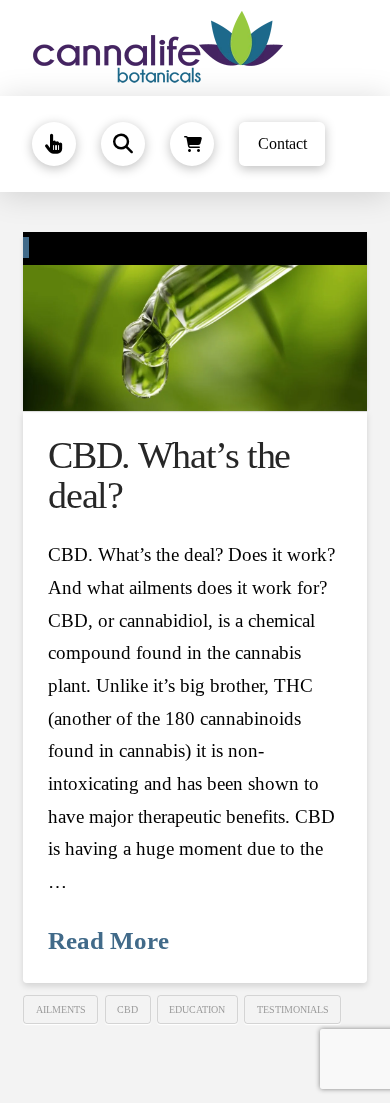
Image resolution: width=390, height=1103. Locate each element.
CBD (127, 1009)
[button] (54, 144)
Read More (108, 940)
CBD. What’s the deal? (169, 475)
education (197, 1009)
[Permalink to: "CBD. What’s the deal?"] (194, 321)
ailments (61, 1009)
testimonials (293, 1009)
